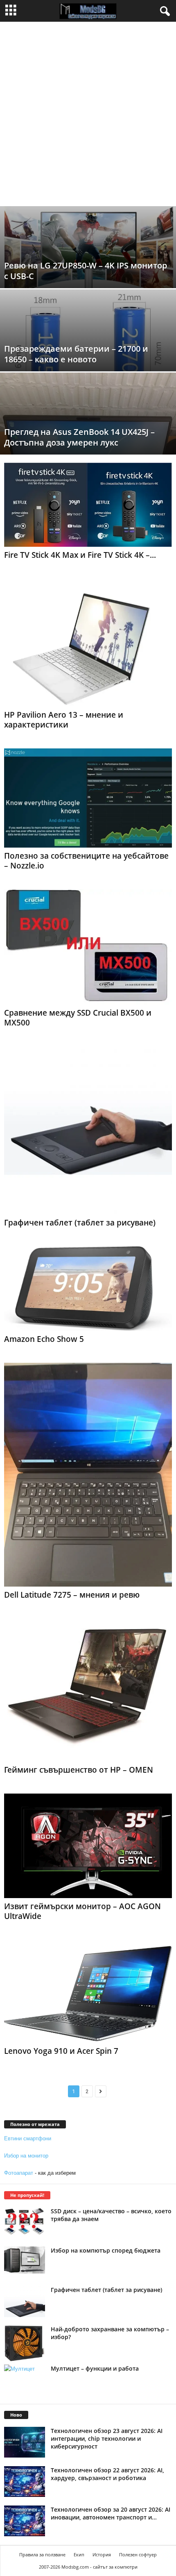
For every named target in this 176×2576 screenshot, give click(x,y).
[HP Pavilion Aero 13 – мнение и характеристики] (88, 643)
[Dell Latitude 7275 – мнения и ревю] (88, 1475)
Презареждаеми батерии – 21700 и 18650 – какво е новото (76, 354)
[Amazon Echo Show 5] (88, 1289)
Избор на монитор (26, 2156)
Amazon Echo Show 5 (44, 1339)
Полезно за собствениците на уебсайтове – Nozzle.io (86, 861)
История (102, 2554)
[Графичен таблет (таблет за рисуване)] (88, 1130)
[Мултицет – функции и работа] (25, 2380)
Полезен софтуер (138, 2554)
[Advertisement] (88, 114)
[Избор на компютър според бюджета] (25, 2260)
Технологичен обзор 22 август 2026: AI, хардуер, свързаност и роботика (107, 2474)
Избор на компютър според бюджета (106, 2250)
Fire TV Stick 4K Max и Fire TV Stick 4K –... (80, 555)
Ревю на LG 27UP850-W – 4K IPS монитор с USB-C (86, 271)
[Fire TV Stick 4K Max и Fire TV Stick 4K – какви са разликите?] (88, 505)
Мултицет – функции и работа (95, 2368)
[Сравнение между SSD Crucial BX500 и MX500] (88, 947)
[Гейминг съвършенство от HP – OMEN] (88, 1690)
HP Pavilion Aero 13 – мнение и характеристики (64, 720)
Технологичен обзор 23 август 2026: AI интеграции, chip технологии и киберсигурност (107, 2438)
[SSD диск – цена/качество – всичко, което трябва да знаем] (25, 2221)
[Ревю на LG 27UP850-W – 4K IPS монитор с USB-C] (88, 255)
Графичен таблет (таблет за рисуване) (80, 1223)
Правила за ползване (42, 2554)
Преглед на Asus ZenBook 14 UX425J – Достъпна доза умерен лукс (79, 437)
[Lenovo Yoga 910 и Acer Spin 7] (88, 1991)
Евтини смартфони (28, 2138)
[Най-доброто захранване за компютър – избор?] (25, 2343)
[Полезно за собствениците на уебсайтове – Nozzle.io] (88, 798)
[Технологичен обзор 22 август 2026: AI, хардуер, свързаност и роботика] (25, 2482)
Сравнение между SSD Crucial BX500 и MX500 (78, 1018)
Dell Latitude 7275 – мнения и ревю (72, 1595)
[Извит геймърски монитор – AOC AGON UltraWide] (88, 1846)
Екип (79, 2554)
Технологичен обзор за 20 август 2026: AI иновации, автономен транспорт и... (111, 2513)
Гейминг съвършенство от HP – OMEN (79, 1770)
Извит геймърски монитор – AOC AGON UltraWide (82, 1911)
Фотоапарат (19, 2173)
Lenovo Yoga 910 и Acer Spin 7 (61, 2051)
